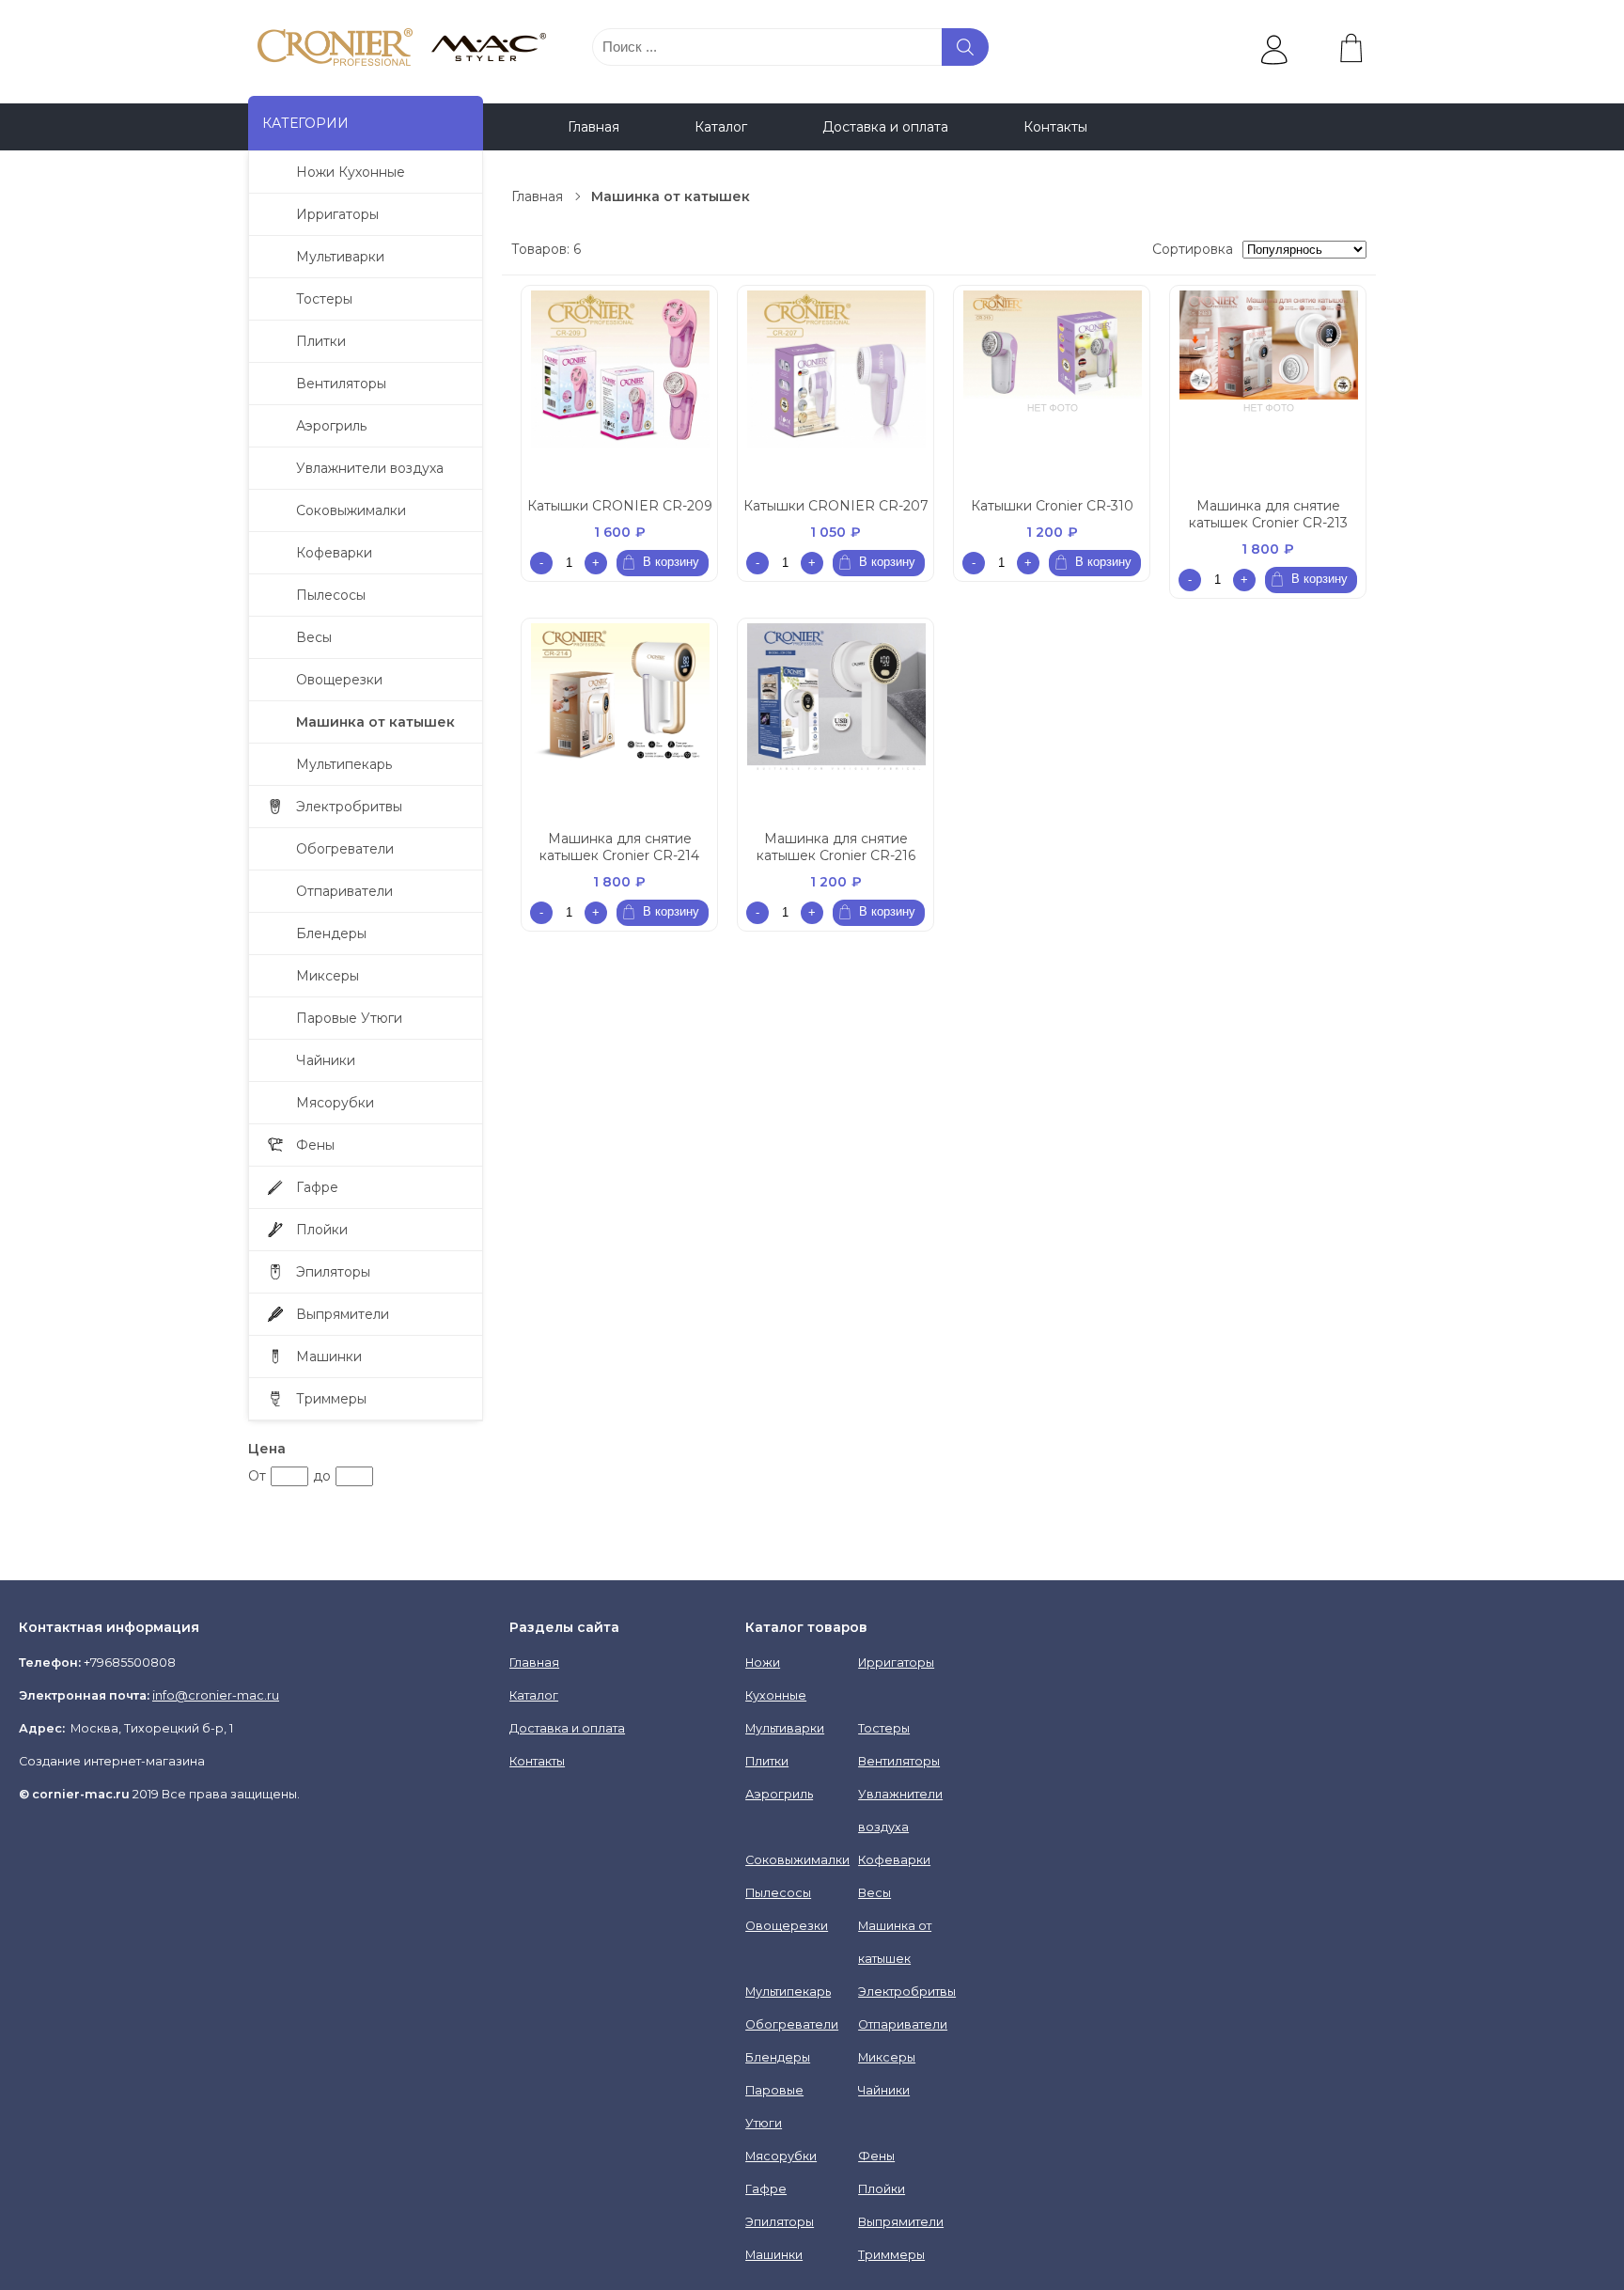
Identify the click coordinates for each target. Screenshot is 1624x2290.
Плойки (322, 1230)
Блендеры (331, 933)
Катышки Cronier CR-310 (1052, 506)
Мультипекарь (344, 764)
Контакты (1055, 127)
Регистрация (1253, 86)
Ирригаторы (337, 214)
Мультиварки (340, 257)
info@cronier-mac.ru (216, 1695)
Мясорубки (335, 1103)
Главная (593, 127)
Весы (314, 637)
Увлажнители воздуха (370, 468)
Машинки (329, 1357)
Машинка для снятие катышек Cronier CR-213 (1268, 514)
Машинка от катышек (375, 722)
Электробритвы (349, 807)
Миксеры (328, 976)
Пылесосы (331, 595)
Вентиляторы (341, 384)
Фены (315, 1145)
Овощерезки (339, 680)
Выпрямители (343, 1314)
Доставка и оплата (885, 127)
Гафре (317, 1187)
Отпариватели (344, 891)
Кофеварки (334, 553)
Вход (1343, 86)
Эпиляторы (333, 1272)
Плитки (321, 341)
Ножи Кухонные (351, 172)
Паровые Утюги (349, 1018)
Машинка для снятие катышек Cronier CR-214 (619, 847)
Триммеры (331, 1399)
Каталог (721, 127)
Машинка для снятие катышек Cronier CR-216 (836, 847)
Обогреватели (345, 849)
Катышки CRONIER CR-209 (620, 506)
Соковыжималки (351, 510)
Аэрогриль (331, 426)
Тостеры (324, 299)
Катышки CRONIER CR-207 (836, 506)
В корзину (671, 562)
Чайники (326, 1060)
